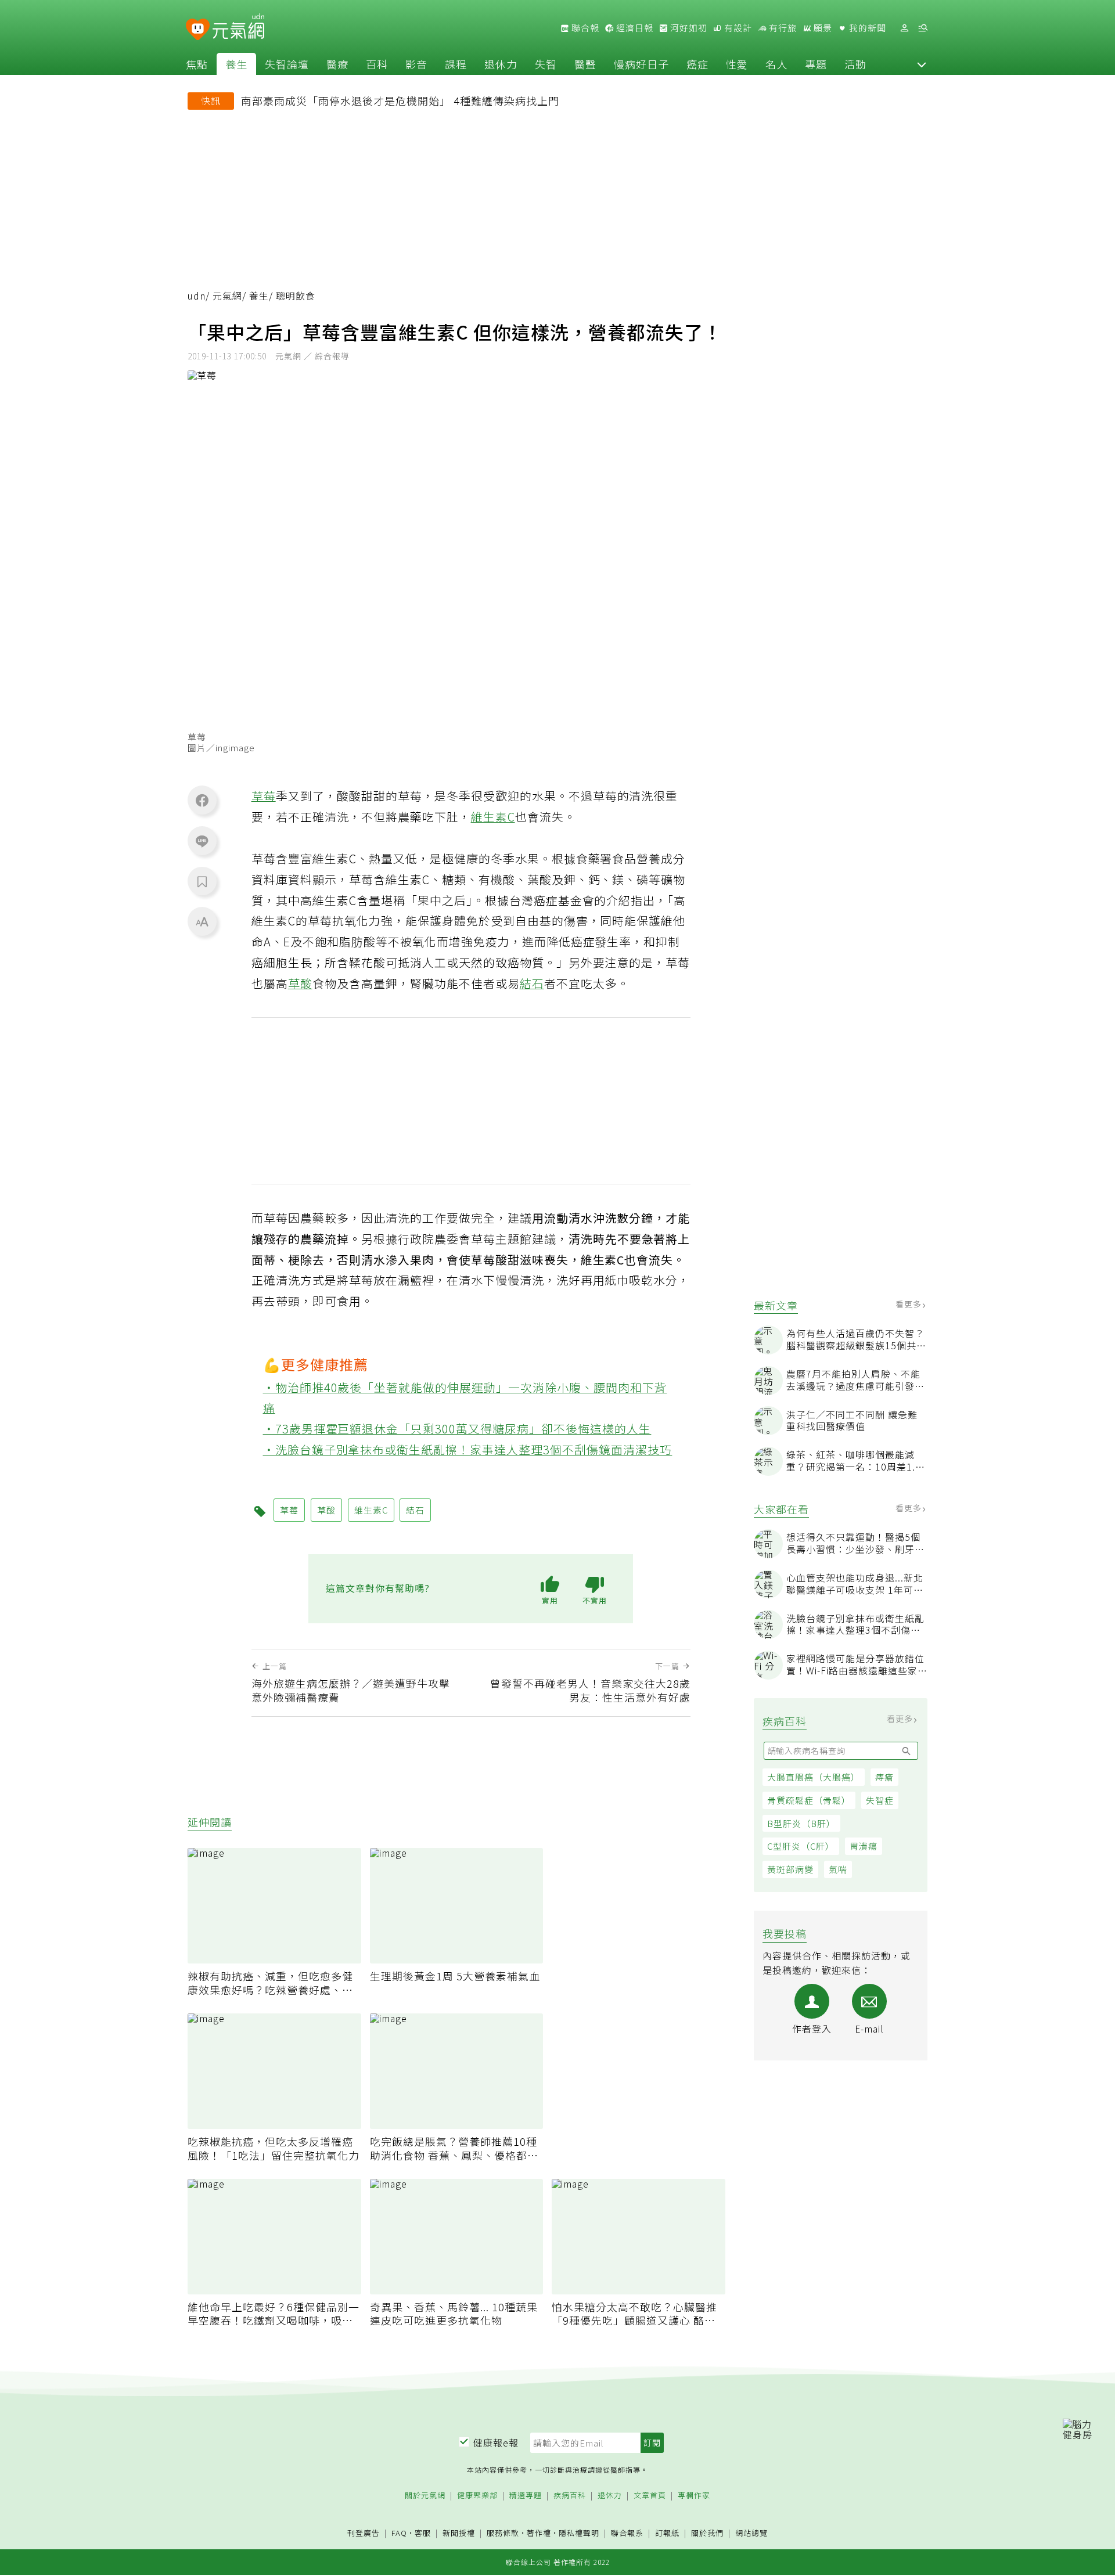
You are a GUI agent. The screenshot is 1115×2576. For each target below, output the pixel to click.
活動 (855, 64)
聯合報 (584, 28)
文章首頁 (650, 2496)
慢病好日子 (641, 64)
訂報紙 (667, 2533)
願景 (822, 28)
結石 (532, 983)
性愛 (737, 64)
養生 (236, 64)
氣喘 (838, 1869)
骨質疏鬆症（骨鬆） (809, 1800)
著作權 (539, 2533)
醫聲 (585, 64)
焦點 (197, 64)
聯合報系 (627, 2533)
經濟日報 (634, 28)
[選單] (923, 28)
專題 (816, 64)
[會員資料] (904, 28)
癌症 (697, 64)
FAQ (399, 2533)
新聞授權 (459, 2533)
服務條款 (503, 2533)
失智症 (880, 1800)
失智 (546, 64)
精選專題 (526, 2496)
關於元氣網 (425, 2496)
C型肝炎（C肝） (801, 1846)
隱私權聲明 (579, 2533)
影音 (416, 64)
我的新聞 (866, 28)
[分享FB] (202, 800)
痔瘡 (884, 1777)
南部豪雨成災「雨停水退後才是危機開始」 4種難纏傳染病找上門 (400, 100)
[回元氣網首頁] (238, 28)
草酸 (300, 983)
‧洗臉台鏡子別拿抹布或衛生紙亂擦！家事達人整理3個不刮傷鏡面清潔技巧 (468, 1449)
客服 (423, 2533)
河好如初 (688, 28)
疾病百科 (570, 2496)
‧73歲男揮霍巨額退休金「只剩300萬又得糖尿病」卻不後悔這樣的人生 (457, 1428)
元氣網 (227, 296)
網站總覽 (751, 2533)
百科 (377, 64)
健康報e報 (496, 2442)
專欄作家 (694, 2496)
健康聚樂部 (477, 2496)
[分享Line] (202, 841)
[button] (922, 64)
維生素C (493, 817)
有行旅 (782, 28)
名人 (776, 64)
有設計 (737, 28)
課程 (456, 64)
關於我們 (707, 2533)
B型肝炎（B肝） (801, 1823)
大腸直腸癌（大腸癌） (814, 1777)
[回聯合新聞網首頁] (198, 30)
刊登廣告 (364, 2533)
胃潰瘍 (864, 1846)
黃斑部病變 (790, 1869)
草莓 (264, 796)
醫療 (337, 64)
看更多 (910, 1304)
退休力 (501, 64)
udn (197, 296)
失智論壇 (287, 64)
